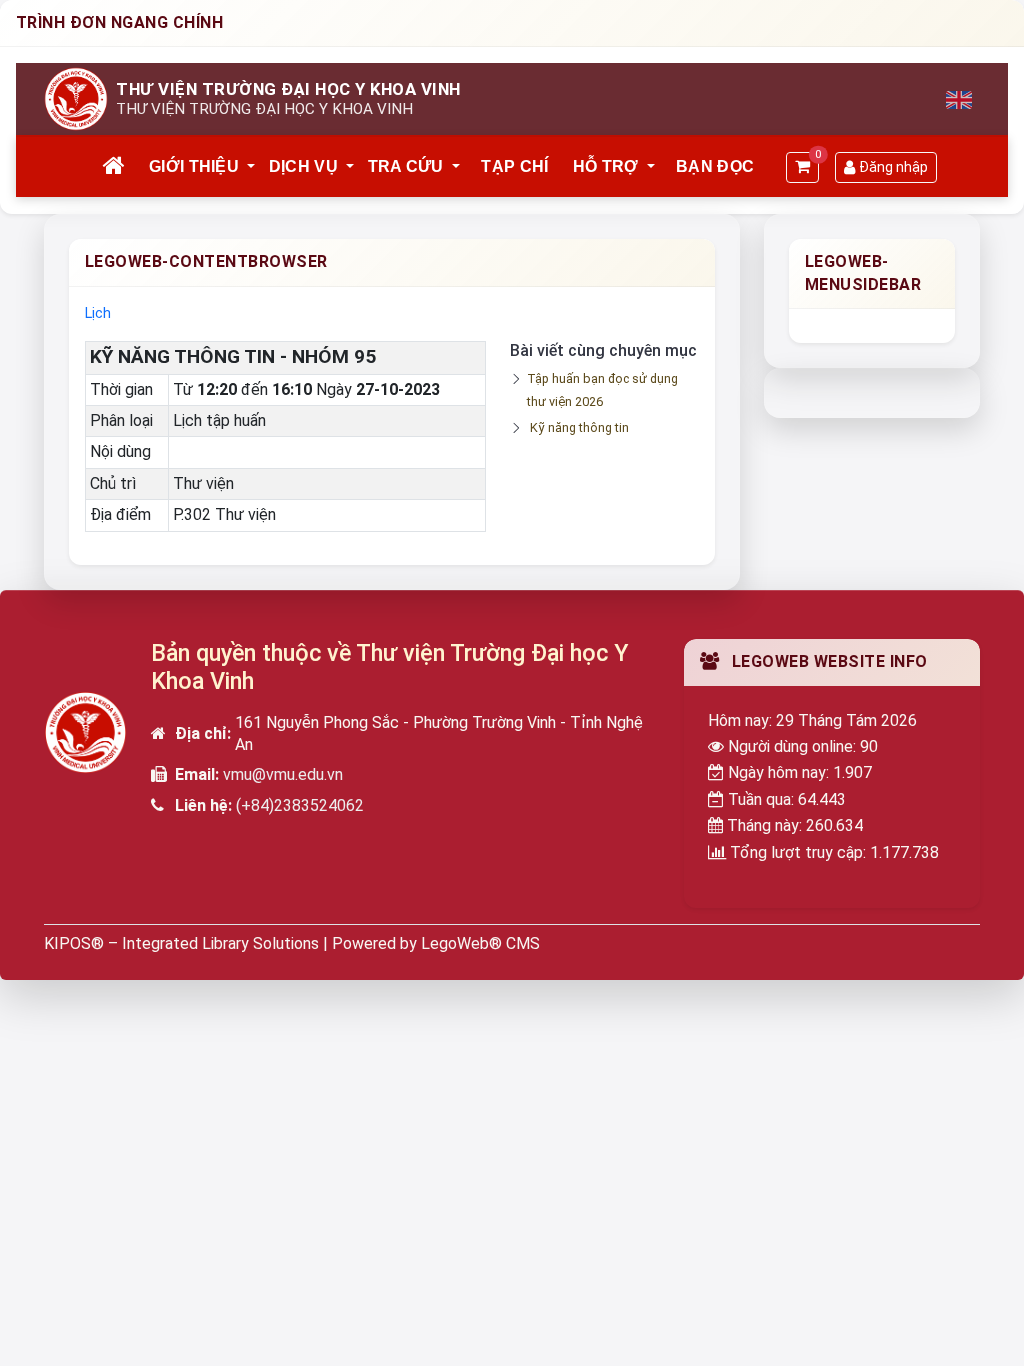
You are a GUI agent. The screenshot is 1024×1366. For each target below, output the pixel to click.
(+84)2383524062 (300, 805)
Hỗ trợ (606, 166)
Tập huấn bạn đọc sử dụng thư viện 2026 (602, 389)
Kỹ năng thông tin (579, 427)
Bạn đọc (715, 166)
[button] (252, 167)
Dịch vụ (303, 166)
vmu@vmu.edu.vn (283, 774)
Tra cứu (406, 166)
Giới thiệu (194, 166)
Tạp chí (514, 166)
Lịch (98, 313)
